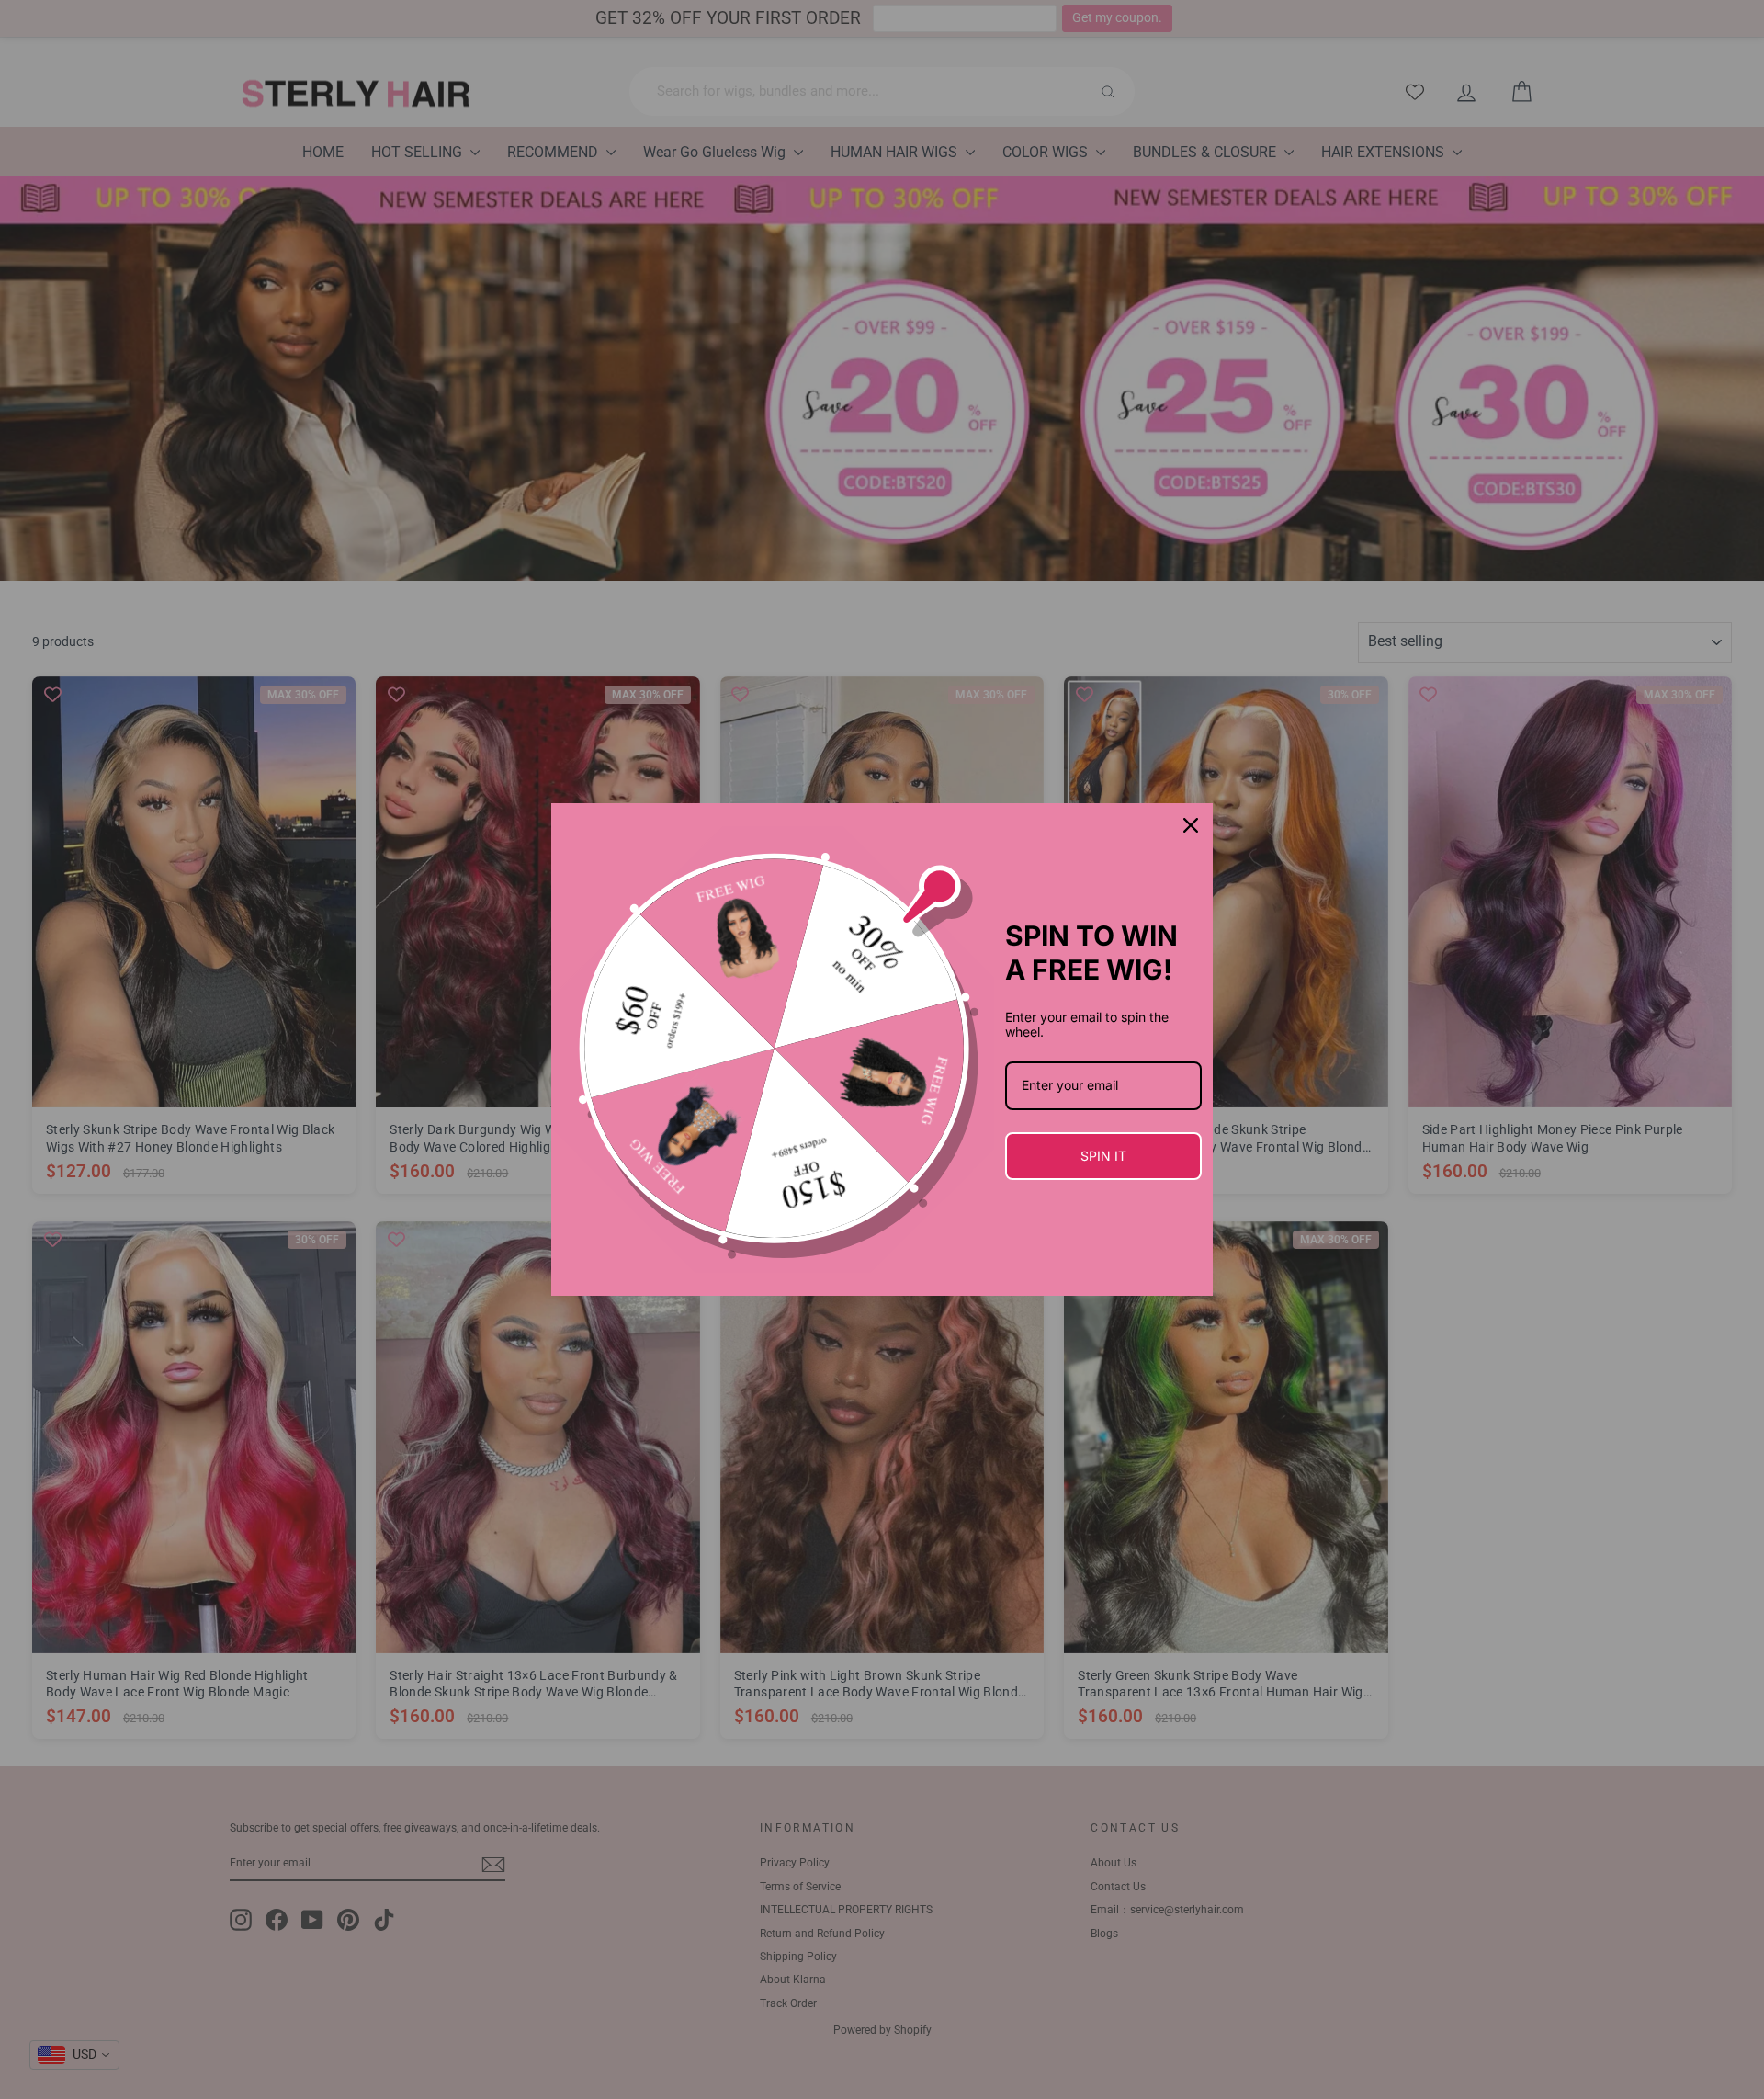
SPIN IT (1103, 1156)
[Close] (1191, 825)
